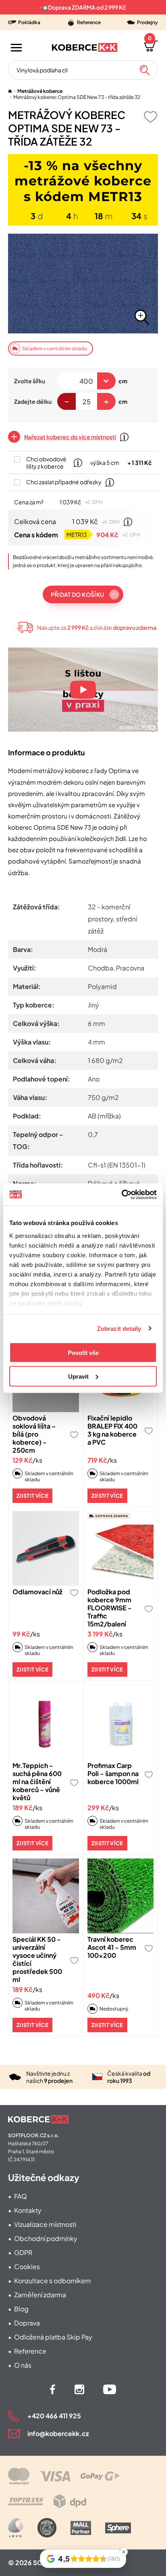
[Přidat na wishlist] (150, 117)
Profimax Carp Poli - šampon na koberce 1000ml (113, 1773)
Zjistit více (32, 1496)
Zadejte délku (33, 401)
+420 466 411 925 (54, 2416)
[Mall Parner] (81, 2528)
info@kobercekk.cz (58, 2433)
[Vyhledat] (145, 70)
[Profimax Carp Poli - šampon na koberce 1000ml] (121, 1722)
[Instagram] (79, 2389)
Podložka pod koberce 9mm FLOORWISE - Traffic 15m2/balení (110, 1608)
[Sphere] (118, 2528)
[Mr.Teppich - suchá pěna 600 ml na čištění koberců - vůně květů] (46, 1722)
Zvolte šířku (30, 381)
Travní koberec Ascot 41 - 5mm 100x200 (112, 1947)
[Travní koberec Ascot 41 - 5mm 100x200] (121, 1896)
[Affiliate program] (16, 2528)
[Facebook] (53, 2389)
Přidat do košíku (77, 594)
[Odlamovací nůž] (46, 1548)
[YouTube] (110, 2389)
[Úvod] (10, 91)
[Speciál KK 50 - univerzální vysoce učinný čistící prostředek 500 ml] (46, 1896)
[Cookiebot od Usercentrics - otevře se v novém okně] (121, 1194)
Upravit (78, 1376)
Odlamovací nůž (37, 1592)
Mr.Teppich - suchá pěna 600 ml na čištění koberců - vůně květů (37, 1781)
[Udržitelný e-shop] (47, 2528)
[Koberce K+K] (85, 47)
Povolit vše (83, 1353)
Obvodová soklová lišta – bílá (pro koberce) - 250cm (34, 1434)
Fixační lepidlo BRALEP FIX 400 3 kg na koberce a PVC (112, 1430)
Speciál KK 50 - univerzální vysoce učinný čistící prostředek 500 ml (37, 1959)
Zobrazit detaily (119, 1328)
